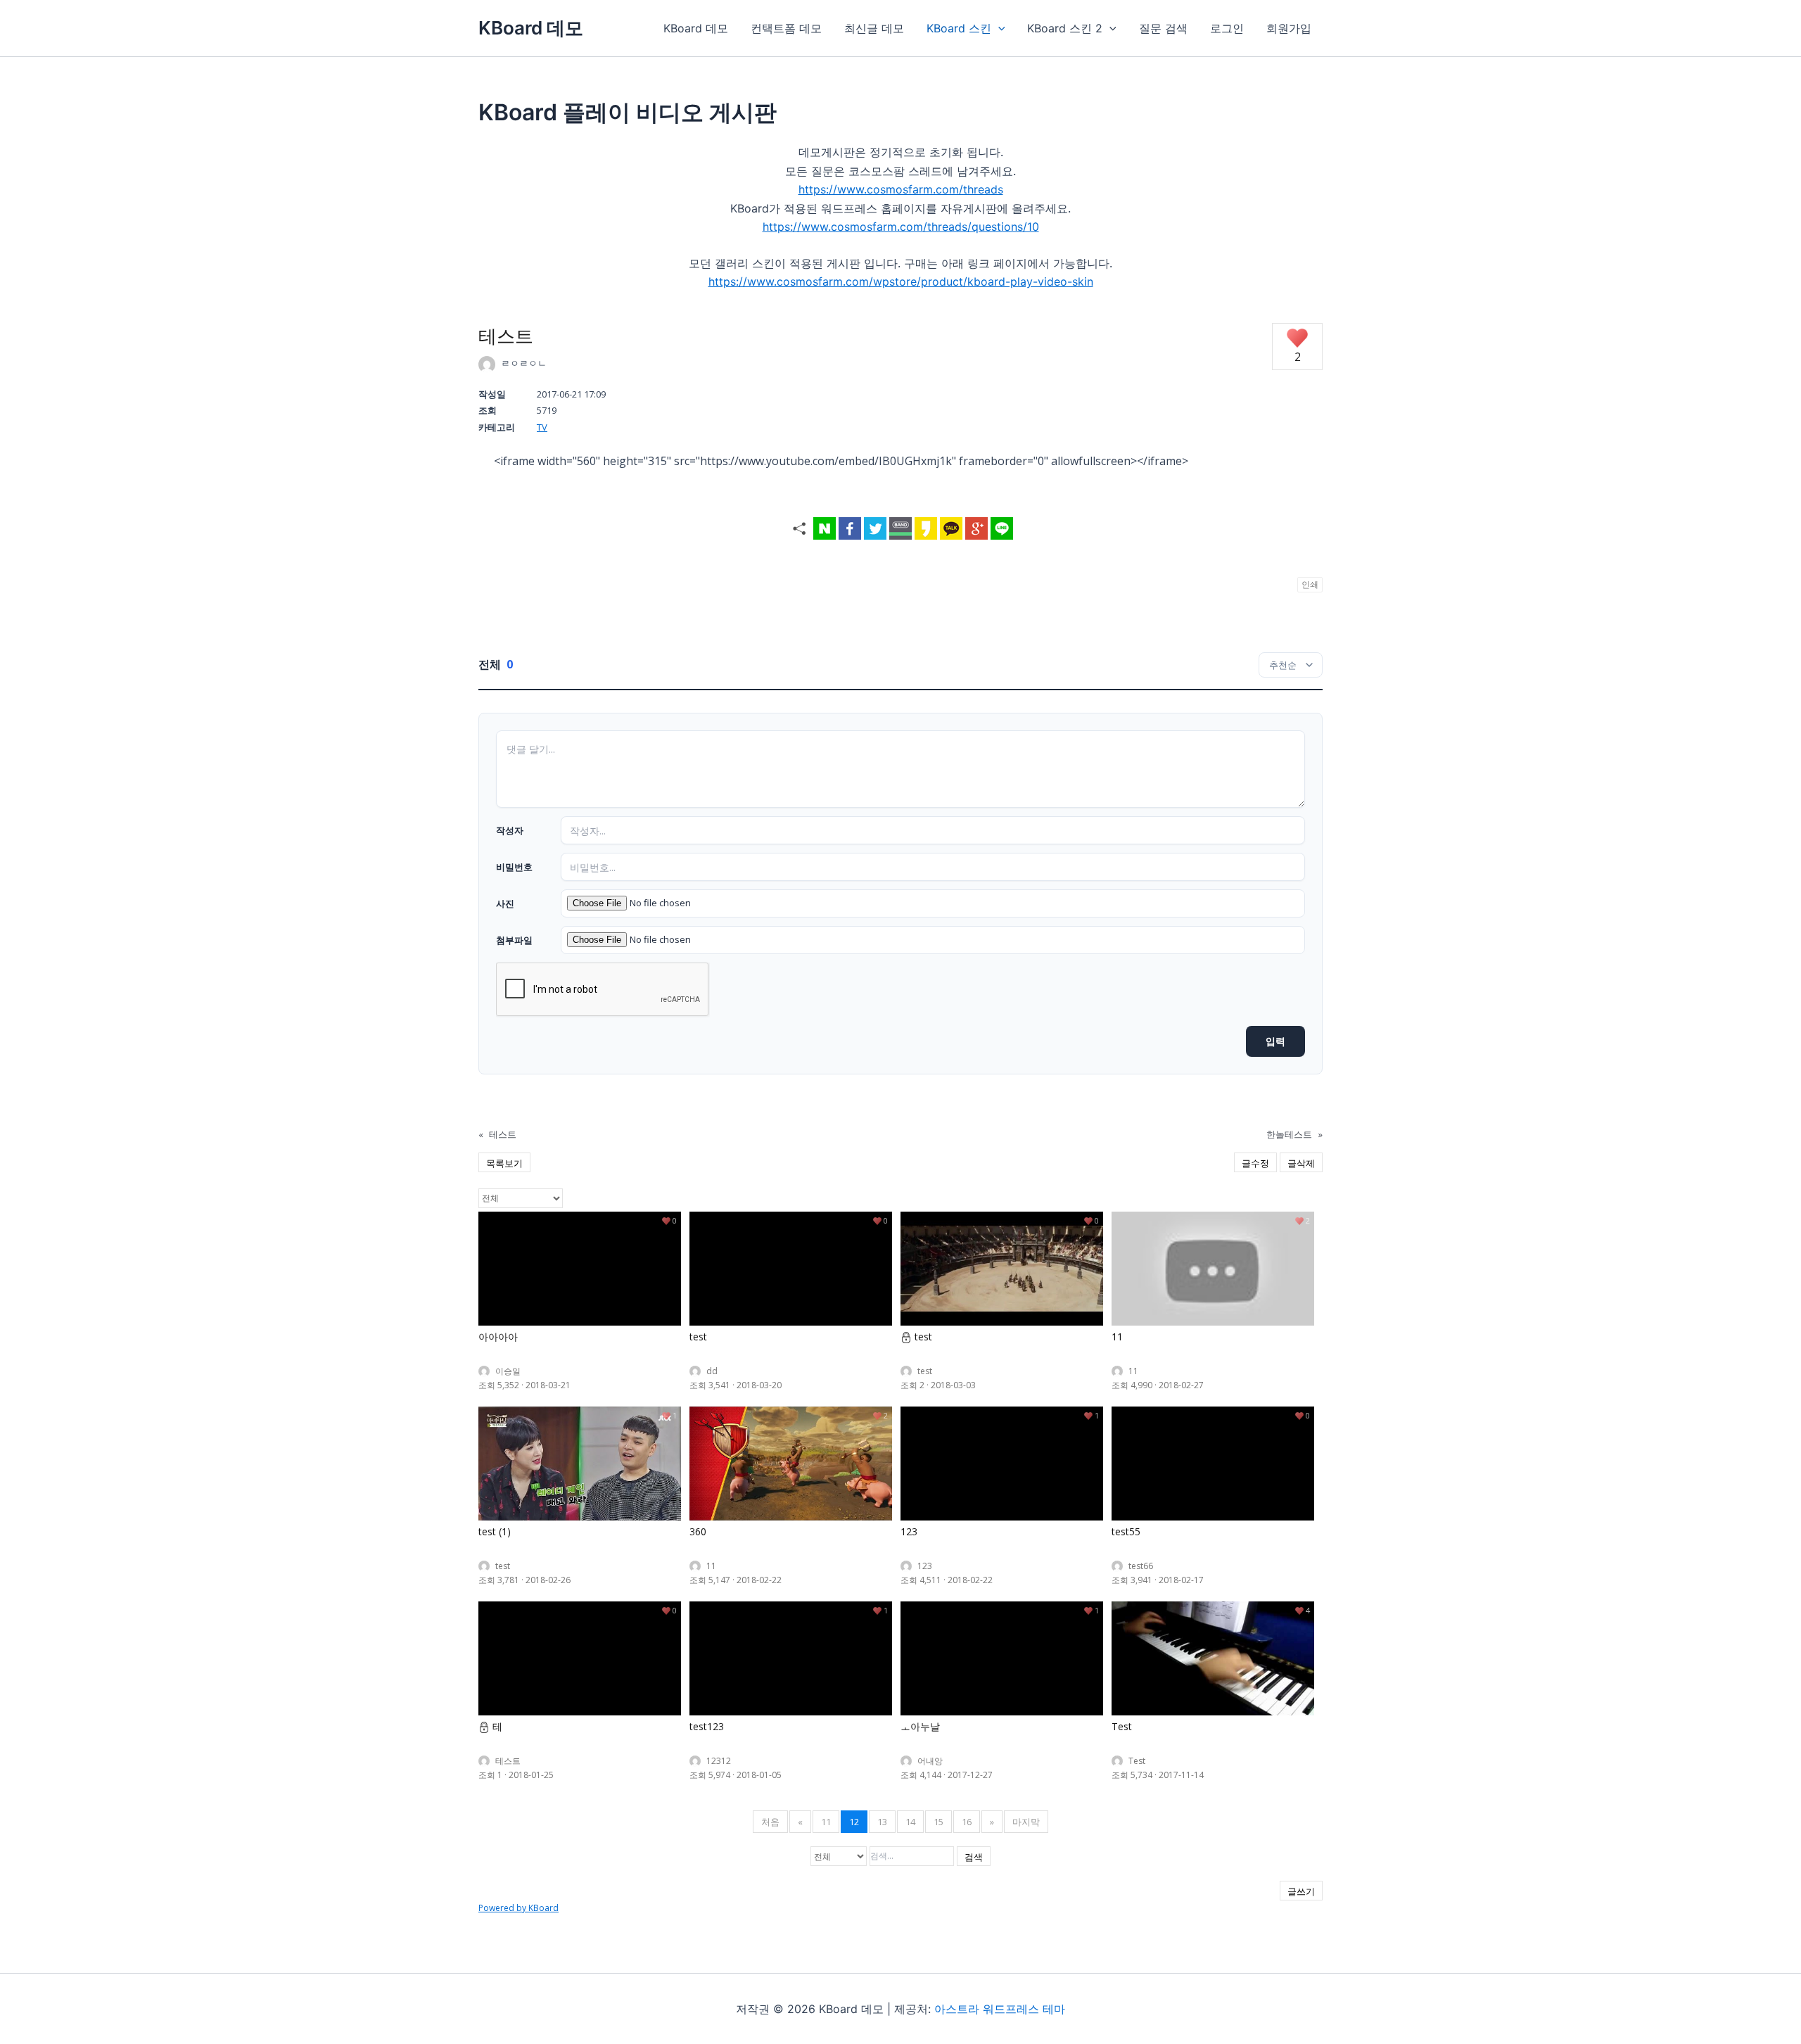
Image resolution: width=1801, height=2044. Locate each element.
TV (542, 427)
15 (938, 1822)
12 (854, 1822)
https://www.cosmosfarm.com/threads (901, 189)
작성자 (510, 830)
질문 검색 (1163, 28)
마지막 (1026, 1822)
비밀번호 (514, 867)
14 (910, 1822)
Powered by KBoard (518, 1908)
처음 (770, 1822)
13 (882, 1822)
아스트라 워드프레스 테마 (1000, 2009)
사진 (505, 903)
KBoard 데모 (531, 28)
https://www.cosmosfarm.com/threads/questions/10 (901, 227)
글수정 (1255, 1163)
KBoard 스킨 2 (1065, 28)
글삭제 (1301, 1163)
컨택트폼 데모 (786, 28)
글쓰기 (1301, 1891)
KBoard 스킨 (959, 28)
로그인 (1227, 28)
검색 (974, 1857)
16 (967, 1822)
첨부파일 (514, 940)
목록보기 (504, 1163)
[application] (998, 28)
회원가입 (1289, 28)
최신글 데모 (874, 28)
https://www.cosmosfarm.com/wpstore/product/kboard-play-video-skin (901, 281)
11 (826, 1822)
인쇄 (1310, 584)
